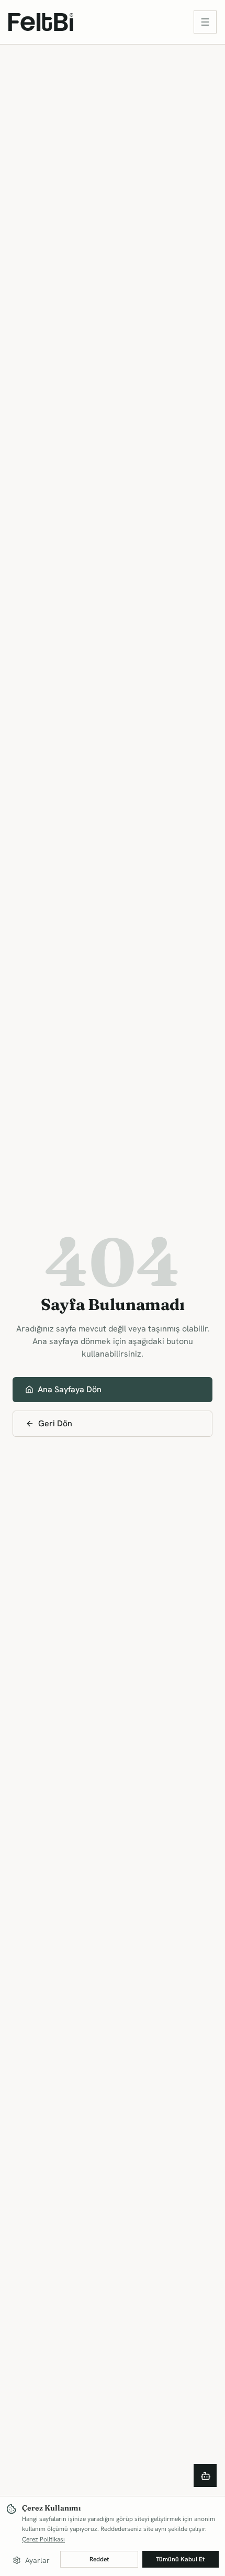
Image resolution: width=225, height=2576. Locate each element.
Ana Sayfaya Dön (70, 1389)
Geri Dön (55, 1423)
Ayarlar (37, 2560)
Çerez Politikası (43, 2539)
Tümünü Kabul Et (180, 2559)
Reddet (99, 2559)
